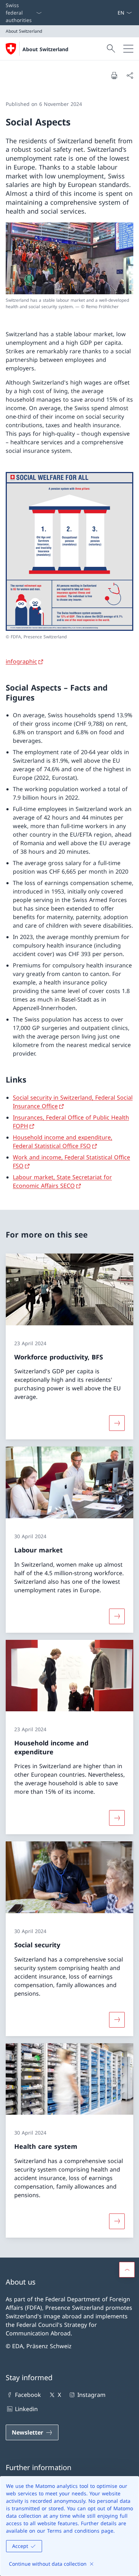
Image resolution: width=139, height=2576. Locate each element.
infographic (21, 661)
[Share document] (130, 75)
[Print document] (114, 75)
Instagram (91, 2395)
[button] (127, 2270)
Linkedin (26, 2409)
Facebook (28, 2395)
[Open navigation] (128, 49)
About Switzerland (45, 49)
